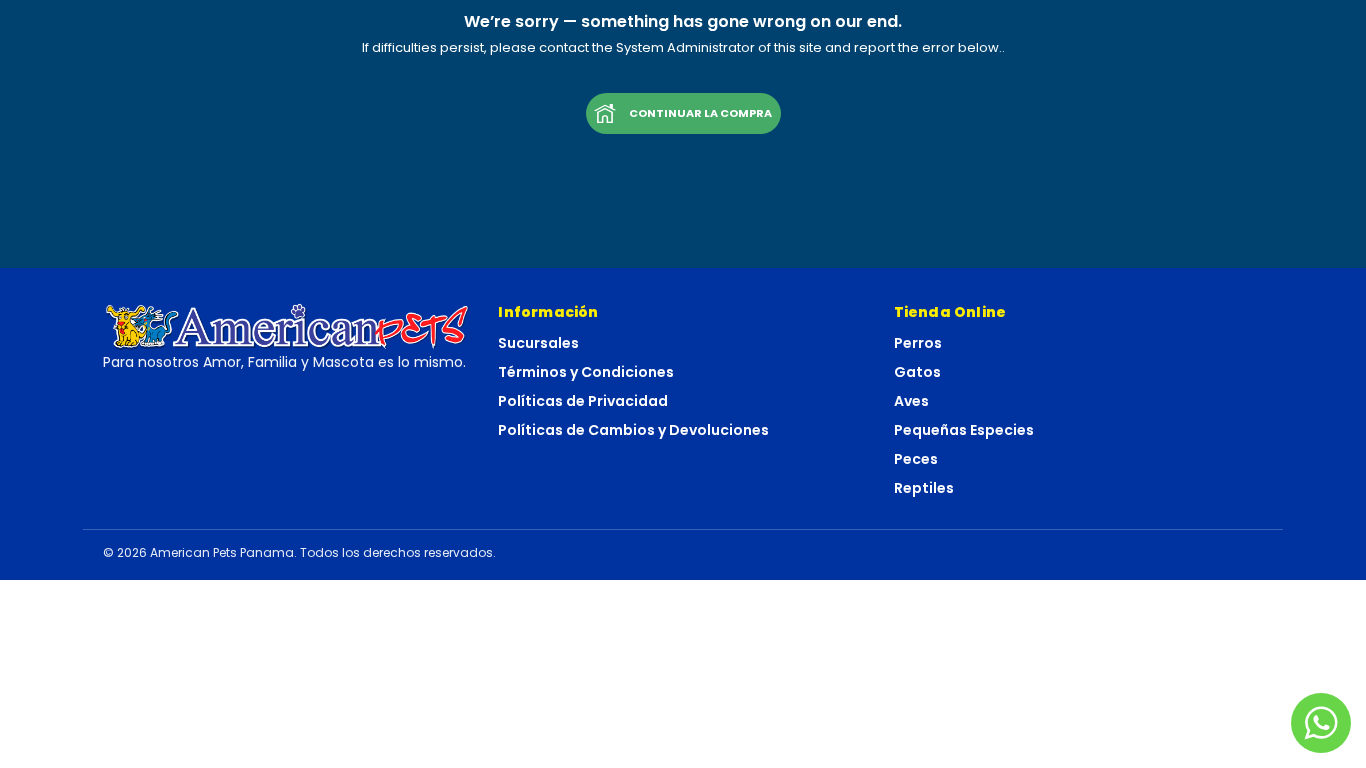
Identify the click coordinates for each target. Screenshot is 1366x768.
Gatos (917, 372)
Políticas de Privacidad (583, 401)
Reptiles (924, 488)
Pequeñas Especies (964, 430)
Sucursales (538, 343)
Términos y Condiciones (586, 372)
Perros (918, 343)
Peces (916, 459)
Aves (911, 401)
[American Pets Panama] (287, 326)
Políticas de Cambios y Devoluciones (633, 430)
